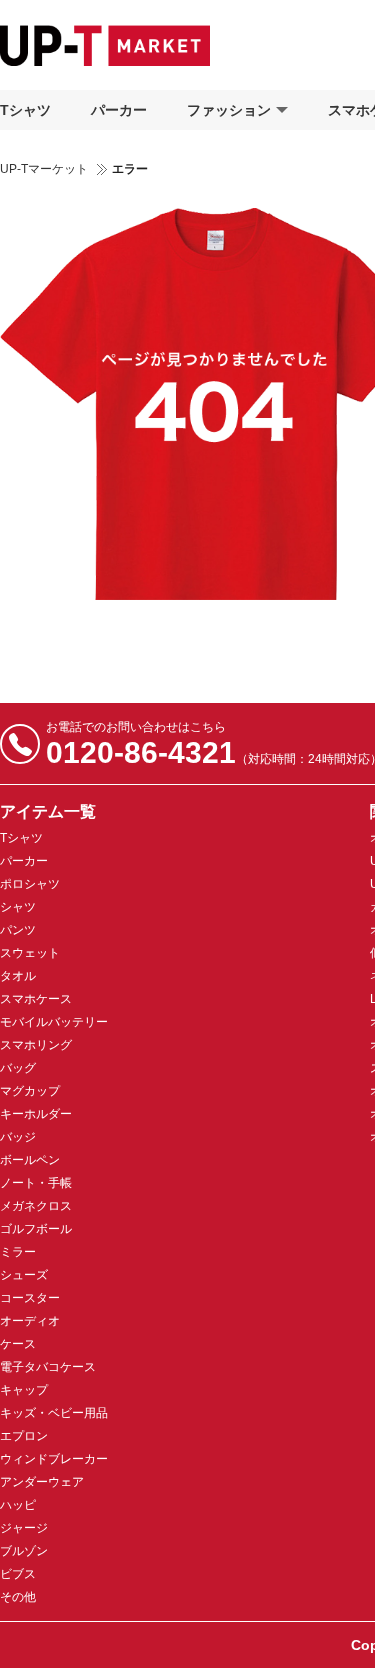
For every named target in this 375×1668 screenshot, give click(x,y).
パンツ (18, 930)
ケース (18, 1344)
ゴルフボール (36, 1229)
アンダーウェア (42, 1482)
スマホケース (36, 999)
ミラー (18, 1252)
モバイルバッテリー (54, 1022)
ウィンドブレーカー (54, 1459)
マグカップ (30, 1091)
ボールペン (30, 1160)
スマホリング (36, 1045)
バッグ (18, 1068)
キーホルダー (36, 1114)
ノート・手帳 (36, 1183)
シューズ (24, 1275)
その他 (18, 1597)
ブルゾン (24, 1551)
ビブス (18, 1574)
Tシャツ (25, 110)
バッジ (18, 1137)
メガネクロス (36, 1206)
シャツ (18, 907)
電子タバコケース (48, 1367)
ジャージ (24, 1528)
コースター (30, 1298)
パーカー (119, 110)
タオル (18, 976)
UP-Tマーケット (44, 169)
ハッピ (18, 1505)
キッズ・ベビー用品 (54, 1413)
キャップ (24, 1390)
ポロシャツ (30, 884)
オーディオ (30, 1321)
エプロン (24, 1436)
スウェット (30, 953)
